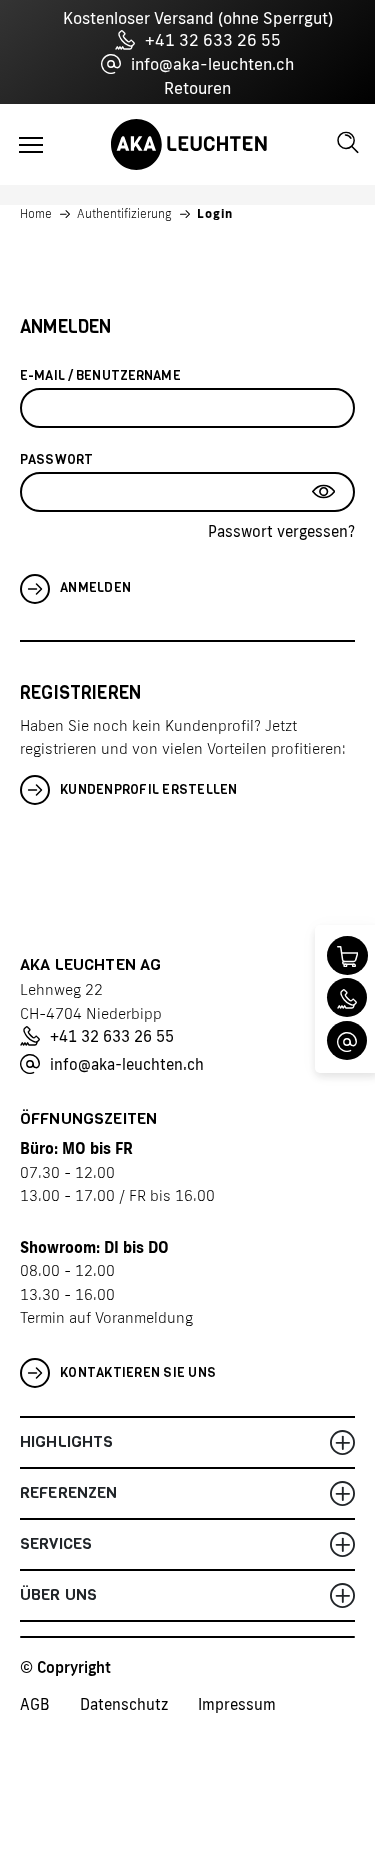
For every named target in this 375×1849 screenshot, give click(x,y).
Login (215, 214)
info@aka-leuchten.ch (212, 64)
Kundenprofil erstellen (149, 789)
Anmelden (95, 587)
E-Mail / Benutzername (100, 375)
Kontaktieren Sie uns (138, 1372)
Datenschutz (124, 1704)
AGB (35, 1704)
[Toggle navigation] (31, 145)
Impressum (237, 1704)
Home (36, 214)
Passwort (56, 459)
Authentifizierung (124, 214)
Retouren (197, 88)
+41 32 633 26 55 (213, 40)
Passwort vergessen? (281, 531)
